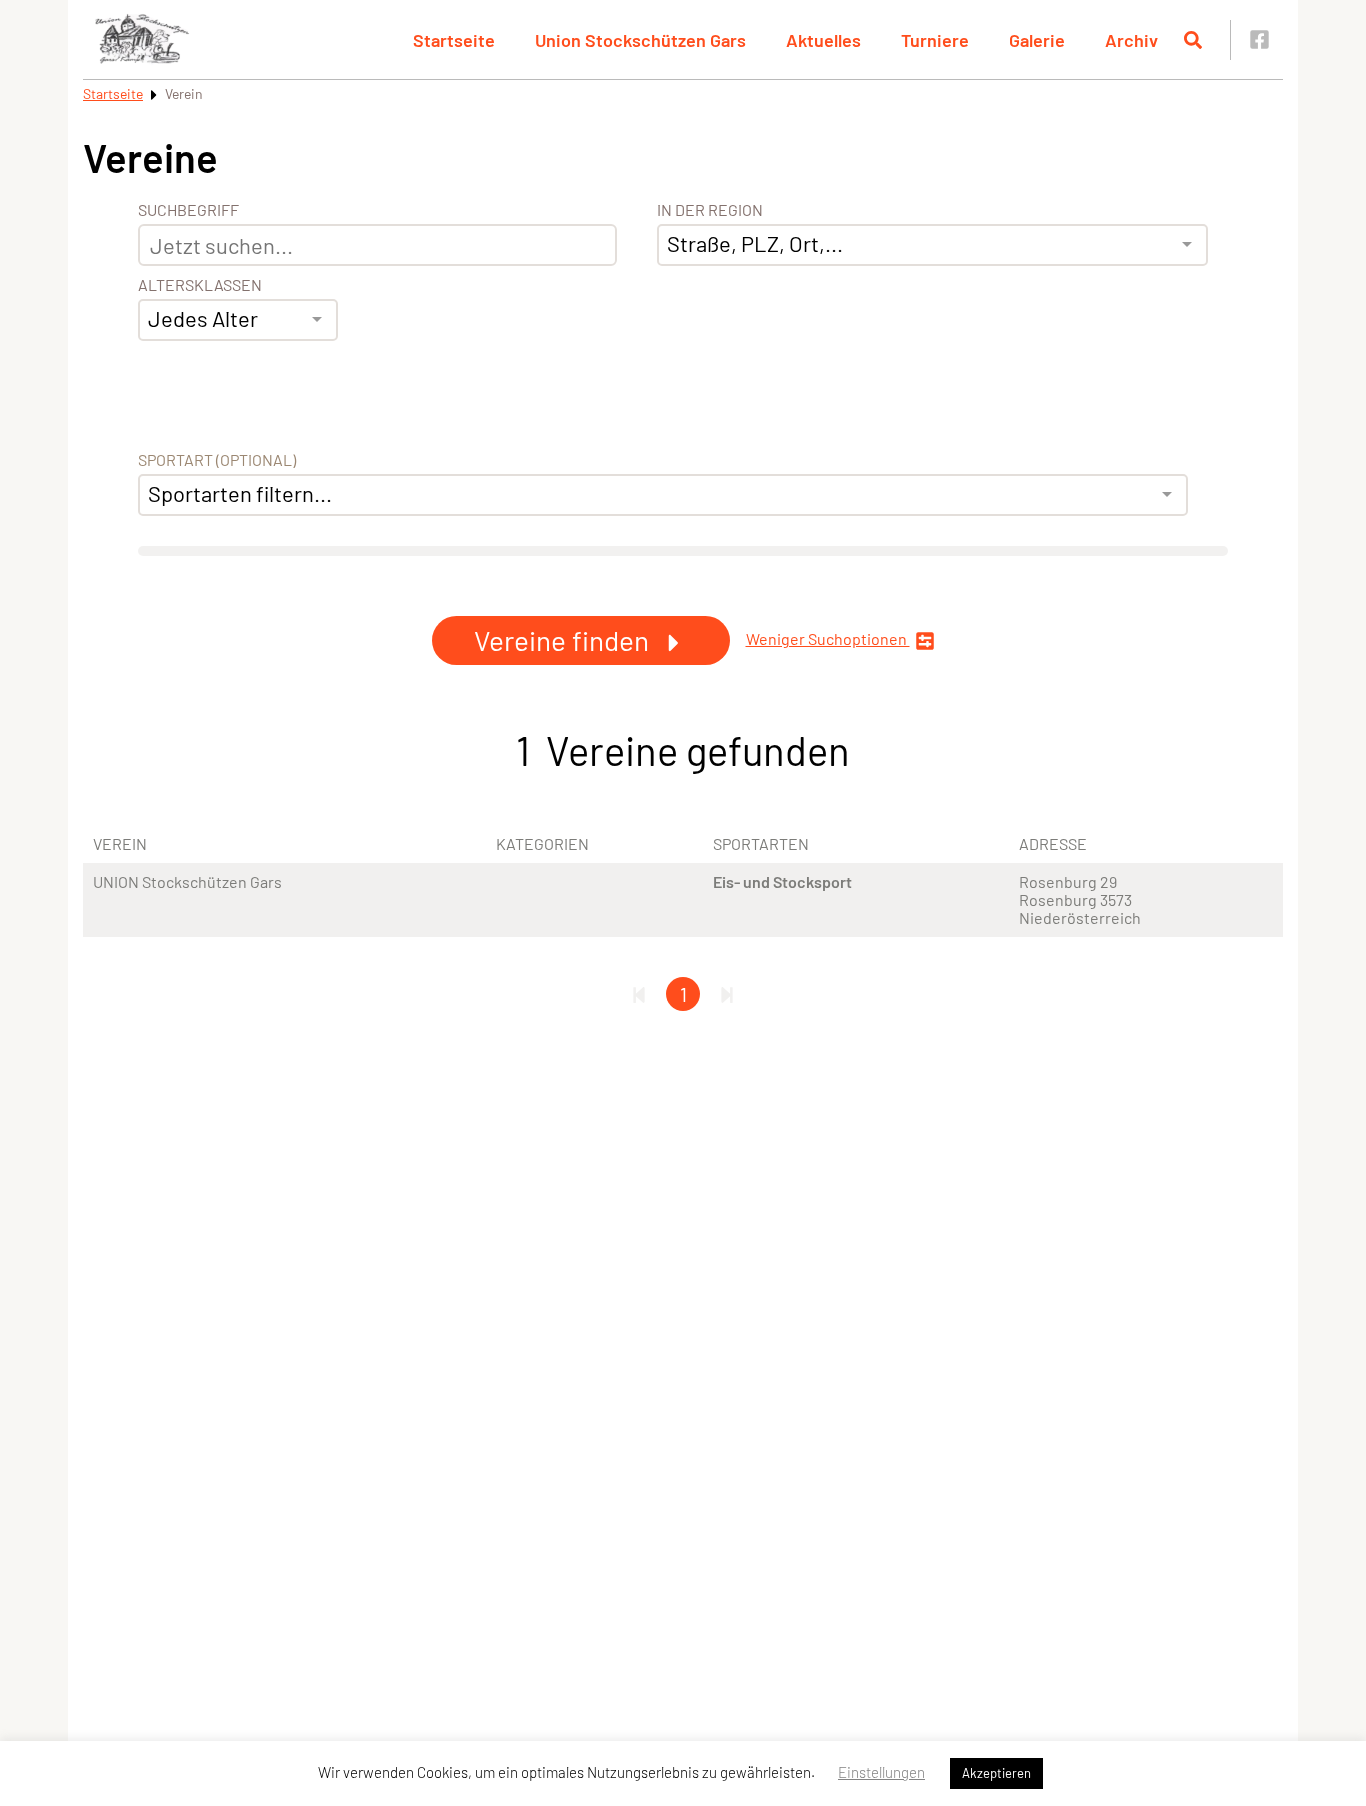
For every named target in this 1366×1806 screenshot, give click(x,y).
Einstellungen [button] (881, 1772)
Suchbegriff (188, 210)
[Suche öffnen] (1193, 40)
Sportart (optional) (217, 460)
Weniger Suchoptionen (828, 639)
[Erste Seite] (639, 994)
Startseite (113, 93)
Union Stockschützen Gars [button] (640, 40)
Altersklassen (200, 285)
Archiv (1131, 40)
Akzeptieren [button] (996, 1773)
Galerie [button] (1037, 40)
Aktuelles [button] (823, 40)
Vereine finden (564, 640)
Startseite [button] (454, 40)
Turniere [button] (935, 40)
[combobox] (238, 320)
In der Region (710, 210)
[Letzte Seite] (727, 994)
